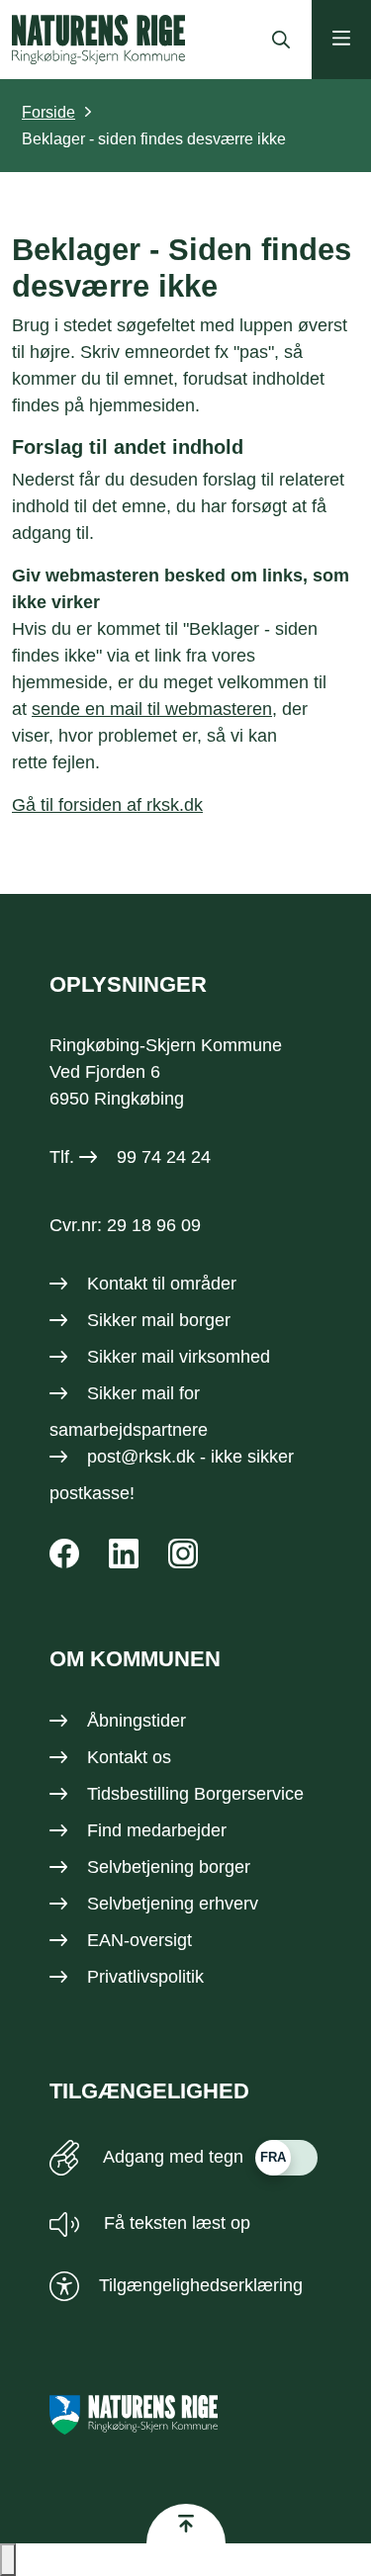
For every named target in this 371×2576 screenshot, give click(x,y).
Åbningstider (137, 1721)
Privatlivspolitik (145, 1977)
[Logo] (98, 40)
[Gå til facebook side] (64, 1554)
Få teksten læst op (175, 2223)
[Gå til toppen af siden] (186, 2524)
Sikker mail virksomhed (179, 1357)
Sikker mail (131, 1393)
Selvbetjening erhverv (173, 1904)
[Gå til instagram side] (183, 1554)
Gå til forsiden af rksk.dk (107, 805)
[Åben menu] (341, 40)
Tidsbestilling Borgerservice (195, 1794)
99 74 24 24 (164, 1157)
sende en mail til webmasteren (152, 709)
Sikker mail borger (159, 1320)
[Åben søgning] (276, 40)
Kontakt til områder (162, 1284)
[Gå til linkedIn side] (124, 1554)
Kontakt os (129, 1757)
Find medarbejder (157, 1830)
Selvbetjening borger (169, 1867)
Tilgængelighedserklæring (201, 2285)
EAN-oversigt (139, 1940)
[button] (8, 2560)
